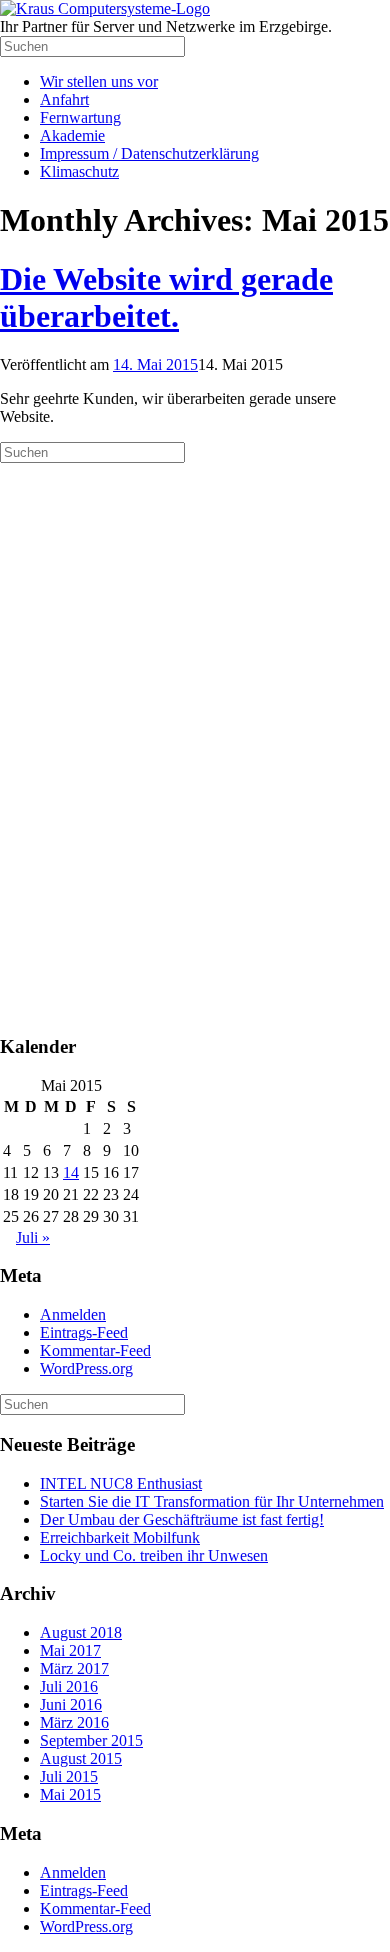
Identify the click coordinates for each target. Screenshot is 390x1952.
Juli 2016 (69, 1686)
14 (71, 1172)
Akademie (72, 135)
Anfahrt (64, 99)
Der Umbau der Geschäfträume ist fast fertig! (182, 1519)
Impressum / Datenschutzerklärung (149, 153)
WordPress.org (86, 1368)
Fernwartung (80, 117)
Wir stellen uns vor (99, 81)
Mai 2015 (70, 1794)
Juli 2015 (69, 1776)
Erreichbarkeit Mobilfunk (120, 1537)
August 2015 (81, 1758)
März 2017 (74, 1668)
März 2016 (74, 1722)
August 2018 (81, 1632)
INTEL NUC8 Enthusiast (121, 1483)
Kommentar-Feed (95, 1350)
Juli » (33, 1237)
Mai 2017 (70, 1650)
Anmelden (73, 1314)
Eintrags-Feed (84, 1332)
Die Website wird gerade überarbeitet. (166, 297)
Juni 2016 (71, 1704)
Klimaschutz (79, 171)
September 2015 (91, 1740)
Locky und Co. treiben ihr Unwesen (154, 1555)
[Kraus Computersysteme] (105, 8)
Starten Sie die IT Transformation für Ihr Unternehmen (212, 1501)
